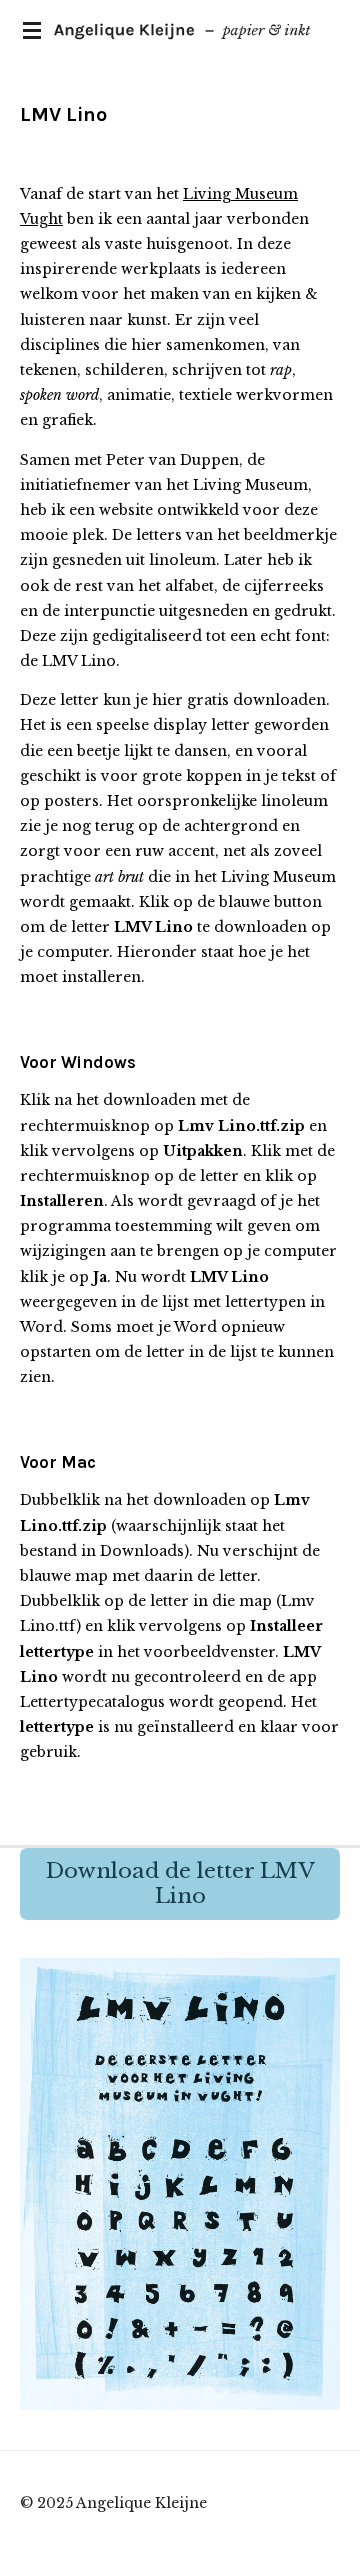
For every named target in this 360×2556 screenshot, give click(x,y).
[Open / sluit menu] (32, 30)
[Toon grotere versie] (180, 2184)
